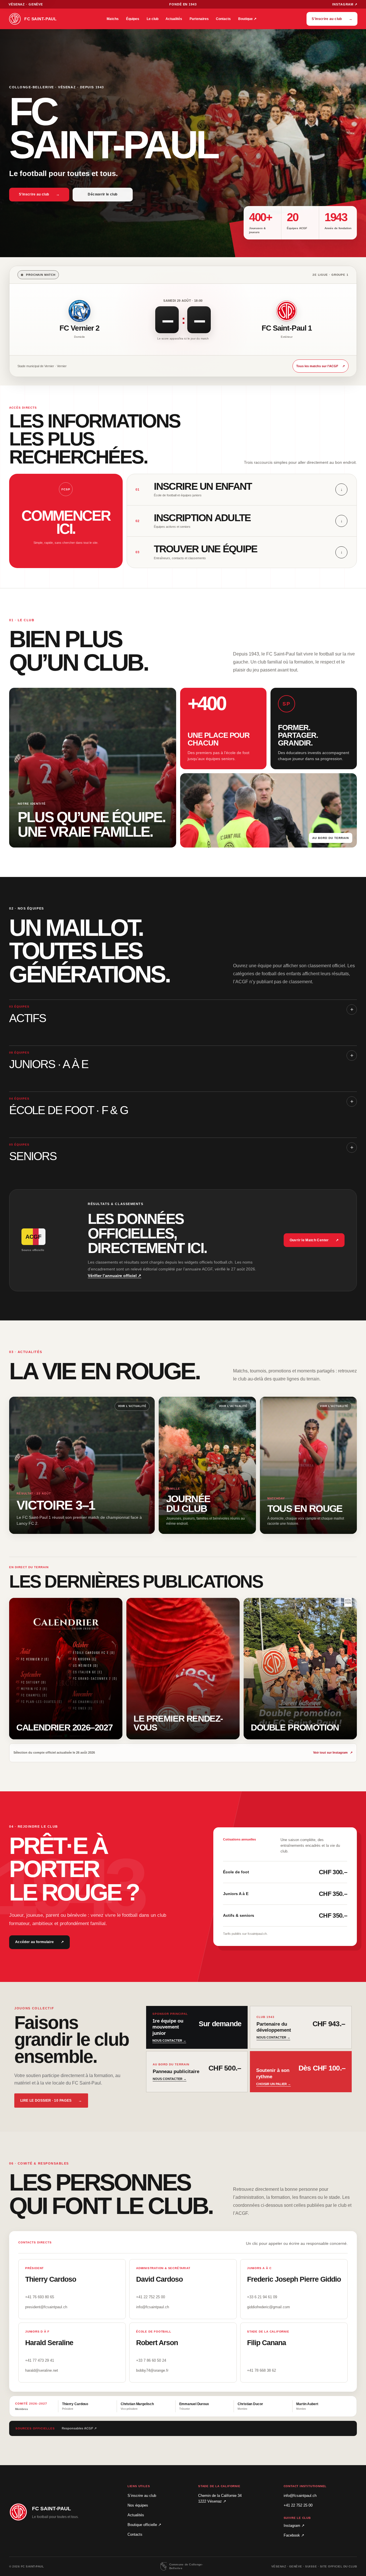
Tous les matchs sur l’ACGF (321, 367)
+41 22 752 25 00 (151, 2297)
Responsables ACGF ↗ (79, 2428)
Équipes (133, 19)
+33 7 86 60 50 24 (151, 2360)
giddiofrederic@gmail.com (268, 2307)
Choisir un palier (273, 2084)
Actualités (174, 19)
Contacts (223, 19)
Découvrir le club (103, 194)
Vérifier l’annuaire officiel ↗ (115, 1276)
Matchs (113, 19)
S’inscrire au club (332, 19)
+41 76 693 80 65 (40, 2297)
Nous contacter (169, 2041)
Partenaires (199, 19)
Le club (153, 19)
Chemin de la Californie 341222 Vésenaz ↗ (220, 2498)
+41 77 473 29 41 (40, 2360)
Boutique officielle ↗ (144, 2525)
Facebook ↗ (294, 2535)
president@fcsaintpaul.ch (46, 2307)
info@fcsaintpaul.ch (153, 2307)
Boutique (247, 19)
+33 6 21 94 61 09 (262, 2297)
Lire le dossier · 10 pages (51, 2101)
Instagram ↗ (345, 4)
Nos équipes (138, 2505)
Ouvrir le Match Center (314, 1240)
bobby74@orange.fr (152, 2370)
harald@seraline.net (42, 2370)
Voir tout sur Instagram (333, 1754)
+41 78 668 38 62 (261, 2370)
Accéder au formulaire (39, 1942)
